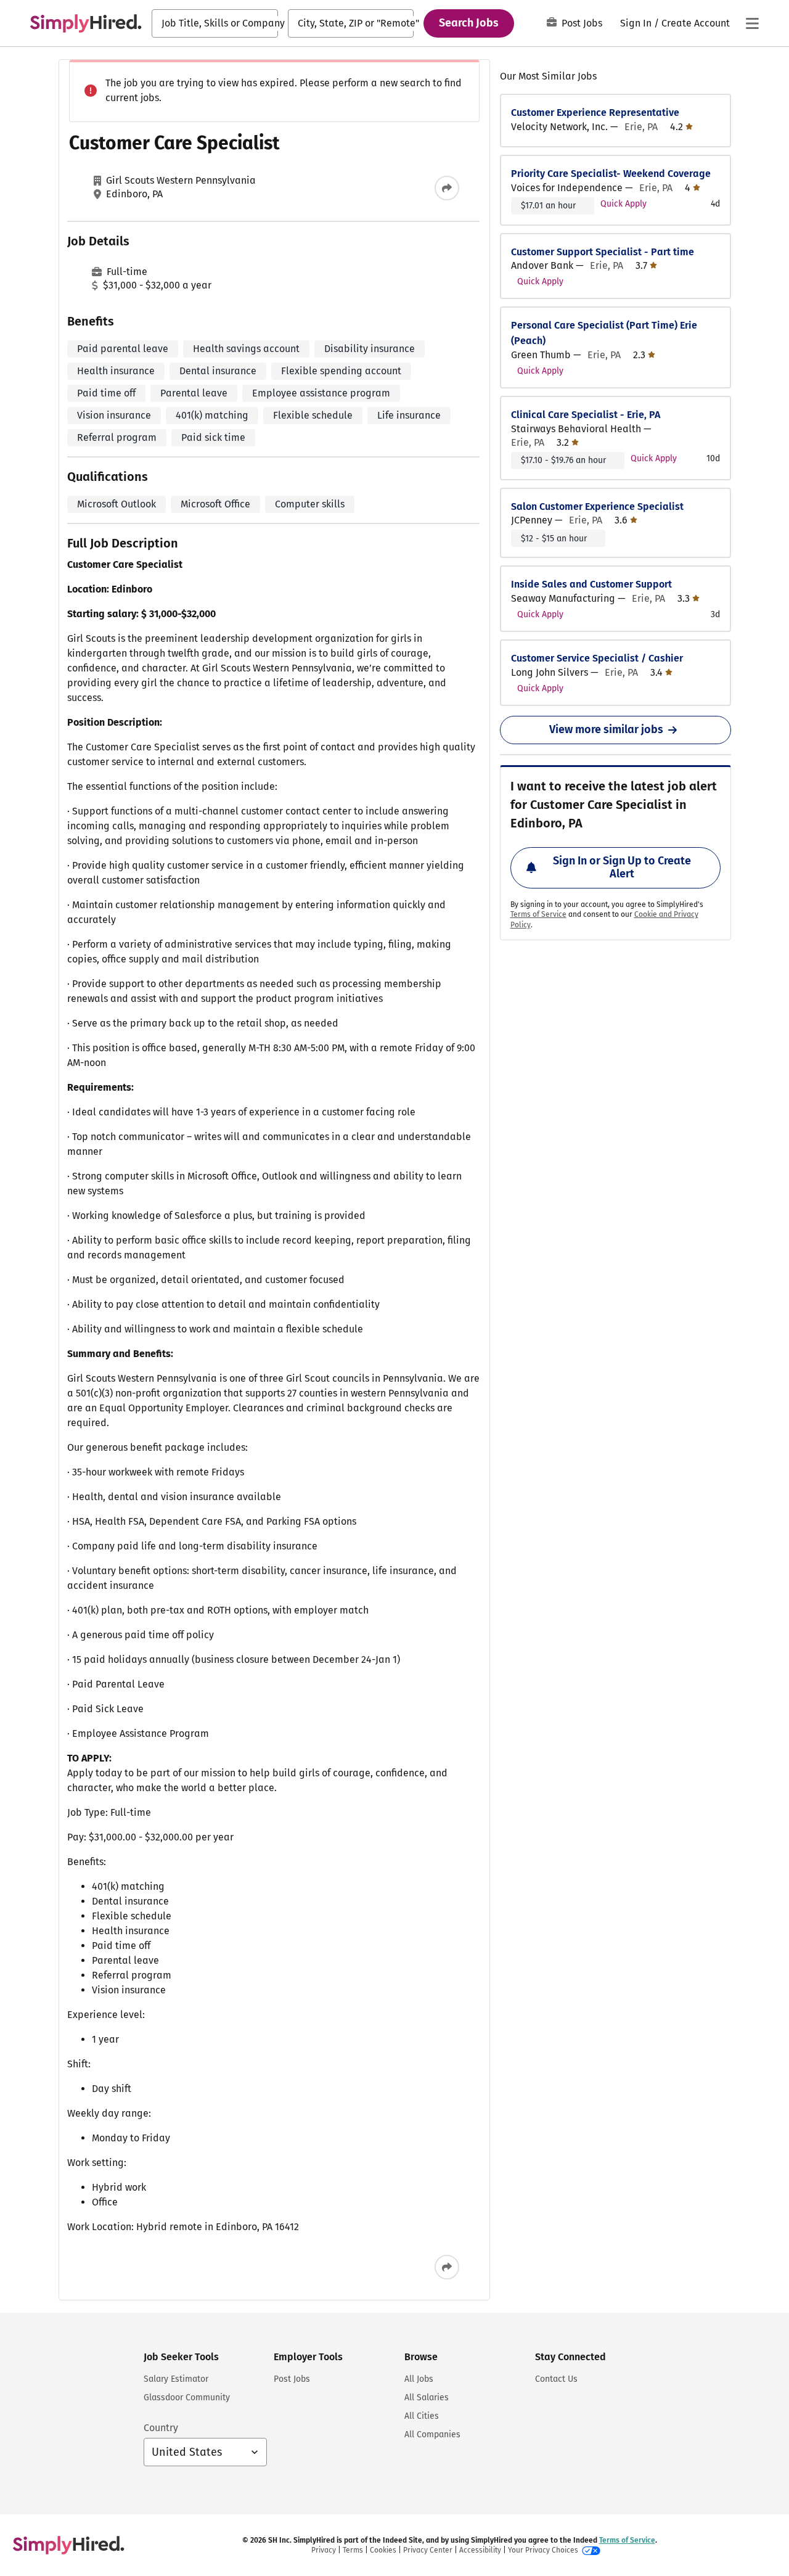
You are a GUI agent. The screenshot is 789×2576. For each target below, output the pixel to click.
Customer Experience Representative (595, 113)
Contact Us (556, 2379)
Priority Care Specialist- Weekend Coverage (611, 174)
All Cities (422, 2416)
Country (161, 2428)
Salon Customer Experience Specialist (597, 507)
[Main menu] (752, 23)
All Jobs (419, 2379)
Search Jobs (469, 23)
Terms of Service (538, 914)
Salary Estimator (176, 2379)
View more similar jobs (606, 729)
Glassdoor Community (187, 2398)
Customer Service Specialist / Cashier (597, 658)
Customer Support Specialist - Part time (603, 252)
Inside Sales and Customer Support (591, 584)
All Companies (432, 2434)
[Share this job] (447, 188)
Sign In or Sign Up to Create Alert (622, 868)
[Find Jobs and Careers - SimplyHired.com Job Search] (86, 23)
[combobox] (215, 23)
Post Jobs (582, 23)
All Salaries (427, 2398)
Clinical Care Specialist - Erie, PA (586, 415)
